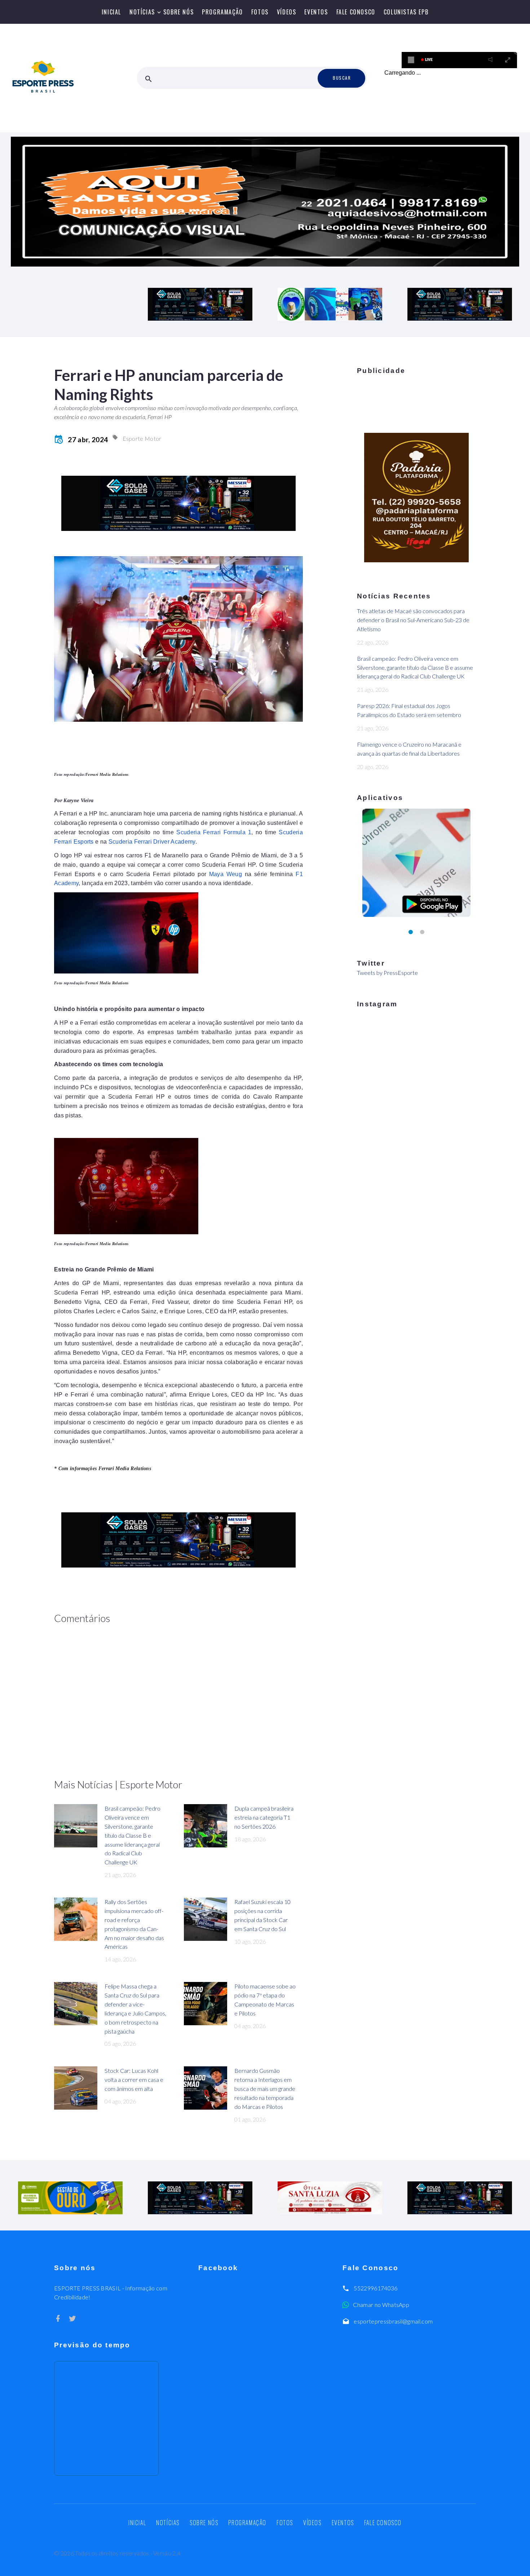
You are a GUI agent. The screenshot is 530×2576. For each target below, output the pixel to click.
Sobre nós (178, 12)
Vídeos (287, 12)
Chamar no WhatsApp (381, 2305)
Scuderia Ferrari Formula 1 (214, 832)
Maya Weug (226, 874)
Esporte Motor (142, 438)
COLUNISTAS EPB (406, 12)
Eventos (316, 12)
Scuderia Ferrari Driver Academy (152, 842)
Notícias (142, 12)
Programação (222, 12)
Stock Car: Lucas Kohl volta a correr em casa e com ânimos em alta (134, 2080)
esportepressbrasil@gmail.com (393, 2321)
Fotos (260, 12)
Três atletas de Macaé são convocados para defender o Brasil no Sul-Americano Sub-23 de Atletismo (413, 620)
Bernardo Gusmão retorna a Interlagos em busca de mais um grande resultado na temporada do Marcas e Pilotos (265, 2089)
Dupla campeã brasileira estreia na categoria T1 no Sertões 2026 (264, 1817)
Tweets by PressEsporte (387, 973)
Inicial (111, 12)
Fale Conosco (356, 12)
